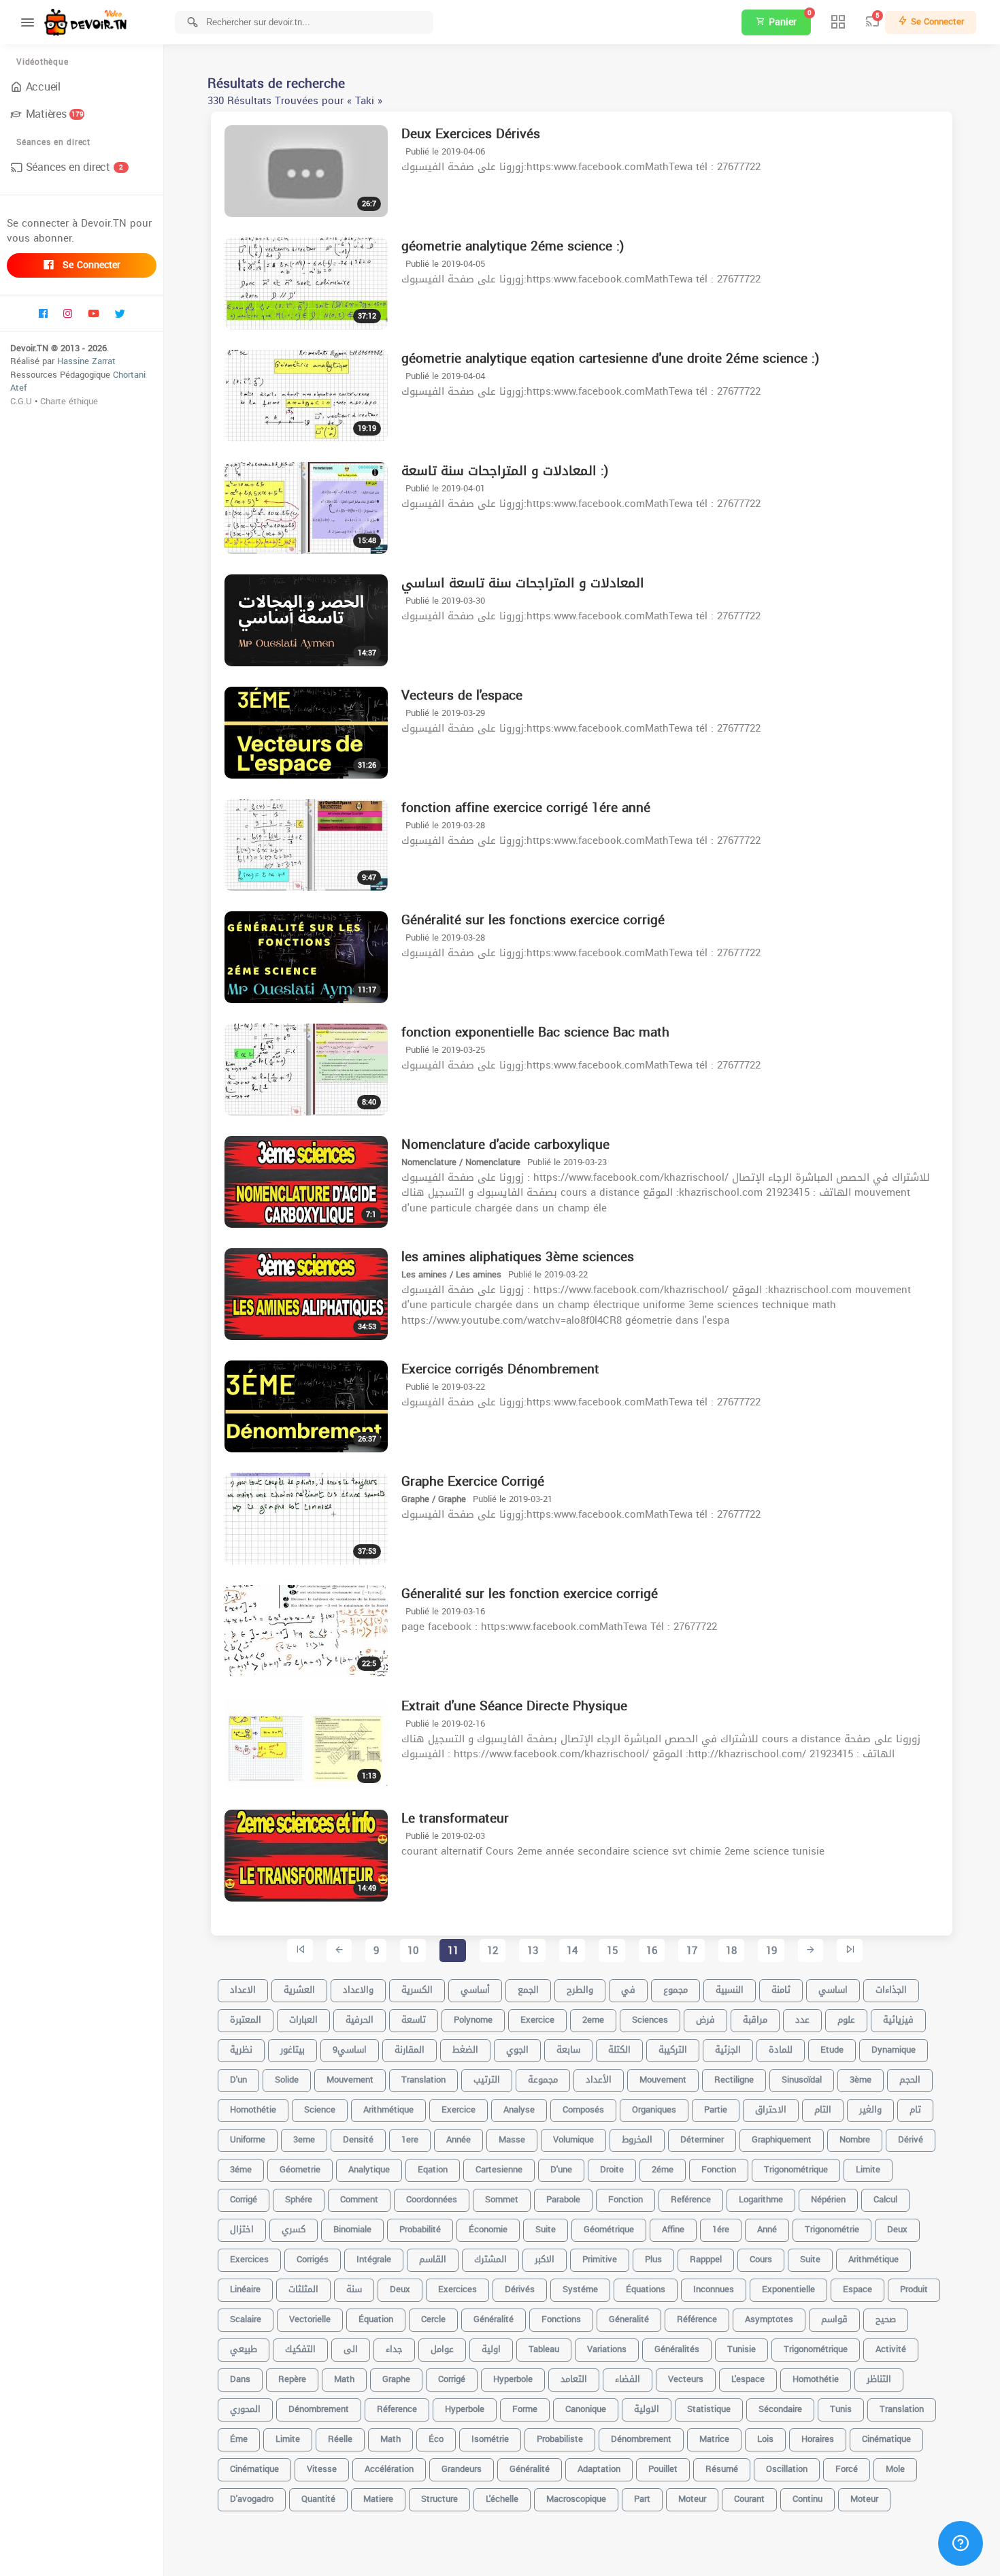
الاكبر (545, 2259)
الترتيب (487, 2080)
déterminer (702, 2139)
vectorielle (310, 2319)
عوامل (442, 2349)
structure (439, 2499)
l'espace (748, 2379)
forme (525, 2409)
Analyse (519, 2109)
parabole (563, 2199)
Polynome (473, 2020)
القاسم (433, 2259)
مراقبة (755, 2020)
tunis (841, 2409)
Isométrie (490, 2439)
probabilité (420, 2229)
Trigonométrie (832, 2229)
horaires (818, 2439)
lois (765, 2439)
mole (895, 2469)
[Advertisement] (582, 2556)
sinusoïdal (802, 2080)
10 (413, 1951)
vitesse (322, 2469)
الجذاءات (891, 1990)
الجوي (517, 2050)
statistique (709, 2409)
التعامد (574, 2379)
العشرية (299, 1990)
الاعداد (243, 1990)
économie (488, 2229)
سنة (354, 2289)
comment (359, 2199)
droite (612, 2169)
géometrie (300, 2169)
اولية (491, 2349)
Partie (716, 2109)
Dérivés (520, 2289)
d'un (238, 2080)
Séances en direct (74, 167)
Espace (857, 2289)
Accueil (43, 87)
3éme (241, 2169)
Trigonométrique (796, 2169)
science (320, 2109)
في (628, 1990)
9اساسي (350, 2050)
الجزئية (728, 2050)
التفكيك (300, 2349)
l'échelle (502, 2499)
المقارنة (410, 2050)
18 (731, 1951)
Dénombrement (641, 2439)
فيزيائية (898, 2020)
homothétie (253, 2109)
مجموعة (543, 2080)
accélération (389, 2469)
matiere (378, 2499)
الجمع (528, 1990)
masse (512, 2139)
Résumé (722, 2469)
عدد (802, 2020)
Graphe (396, 2379)
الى (351, 2349)
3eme (304, 2139)
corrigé (244, 2199)
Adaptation (599, 2469)
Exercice (459, 2109)
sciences (650, 2020)
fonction (626, 2199)
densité (358, 2139)
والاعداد (358, 1990)
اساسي (833, 1990)
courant (749, 2499)
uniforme (248, 2139)
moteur (692, 2499)
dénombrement (319, 2409)
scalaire (246, 2319)
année (459, 2139)
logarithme (761, 2199)
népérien (828, 2199)
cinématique (886, 2439)
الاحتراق (771, 2109)
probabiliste (560, 2439)
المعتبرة (246, 2020)
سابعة (568, 2050)
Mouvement (663, 2080)
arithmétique (873, 2259)
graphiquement (782, 2139)
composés (583, 2109)
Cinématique (254, 2469)
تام (915, 2109)
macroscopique (576, 2499)
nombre (855, 2139)
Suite (546, 2229)
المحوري (245, 2409)
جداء (394, 2349)
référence (697, 2319)
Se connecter (90, 265)
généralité (530, 2469)
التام (823, 2109)
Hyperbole (513, 2379)
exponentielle (788, 2289)
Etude (832, 2050)
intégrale (374, 2259)
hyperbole (465, 2409)
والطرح (580, 1990)
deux (897, 2229)
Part (642, 2499)
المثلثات (303, 2289)
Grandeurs (462, 2469)
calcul (885, 2199)
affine (673, 2229)
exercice (537, 2020)
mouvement (350, 2080)
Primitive (600, 2259)
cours (761, 2259)
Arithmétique (388, 2109)
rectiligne (734, 2080)
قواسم (834, 2319)
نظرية (241, 2050)
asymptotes (769, 2319)
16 (652, 1951)
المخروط (637, 2139)
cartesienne (499, 2169)
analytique (369, 2169)
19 (771, 1951)
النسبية (730, 1990)
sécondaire (780, 2409)
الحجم (910, 2080)
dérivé (911, 2139)
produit (914, 2289)
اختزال (242, 2229)
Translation (902, 2409)
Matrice (714, 2439)
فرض (705, 2020)
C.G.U (21, 401)
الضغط (465, 2050)
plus (653, 2259)
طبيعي (244, 2349)
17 (692, 1951)
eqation (433, 2169)
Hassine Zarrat (86, 361)
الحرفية (360, 2020)
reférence (691, 2199)
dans (240, 2379)
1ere (410, 2139)
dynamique (894, 2050)
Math (390, 2439)
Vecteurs (686, 2379)
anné (767, 2229)
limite (868, 2169)
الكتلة (619, 2050)
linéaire (245, 2289)
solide (287, 2080)
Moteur (864, 2499)
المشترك (490, 2259)
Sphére (299, 2199)
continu (807, 2499)
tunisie (741, 2349)
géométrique (609, 2229)
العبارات (303, 2020)
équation (376, 2319)
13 (533, 1951)
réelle (340, 2439)
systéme (580, 2289)
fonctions (561, 2319)
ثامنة (781, 1990)
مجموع (676, 1990)
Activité (891, 2349)
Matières (55, 114)
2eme (593, 2020)
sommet (502, 2199)
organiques (654, 2109)
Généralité (494, 2319)
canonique (586, 2409)
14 (572, 1951)
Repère (292, 2379)
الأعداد (599, 2080)
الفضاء (628, 2379)
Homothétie (816, 2379)
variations (607, 2349)
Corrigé (452, 2379)
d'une (561, 2169)
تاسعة (414, 2020)
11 (453, 1951)
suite (810, 2259)
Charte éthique (69, 401)
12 (493, 1951)
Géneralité (629, 2319)
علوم (846, 2020)
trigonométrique (816, 2349)
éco (436, 2439)
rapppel (706, 2259)
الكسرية (417, 1990)
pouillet (663, 2469)
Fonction (719, 2169)
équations (646, 2289)
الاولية (647, 2409)
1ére (721, 2229)
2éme (663, 2169)
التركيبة (673, 2050)
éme (239, 2439)
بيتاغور (293, 2050)
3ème (861, 2080)
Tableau (544, 2349)
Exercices (457, 2289)
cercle (433, 2319)
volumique (573, 2139)
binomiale (352, 2229)
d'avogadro (252, 2499)
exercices (249, 2259)
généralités (677, 2349)
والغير (870, 2109)
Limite (288, 2439)
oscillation (787, 2469)
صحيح (886, 2319)
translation (423, 2080)
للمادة (781, 2050)
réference (397, 2409)
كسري (294, 2229)
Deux (400, 2289)
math (344, 2379)
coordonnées (432, 2199)
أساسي (475, 1990)
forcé (847, 2469)
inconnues (714, 2289)
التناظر (879, 2379)
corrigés (313, 2259)
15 (612, 1951)
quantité (318, 2499)
